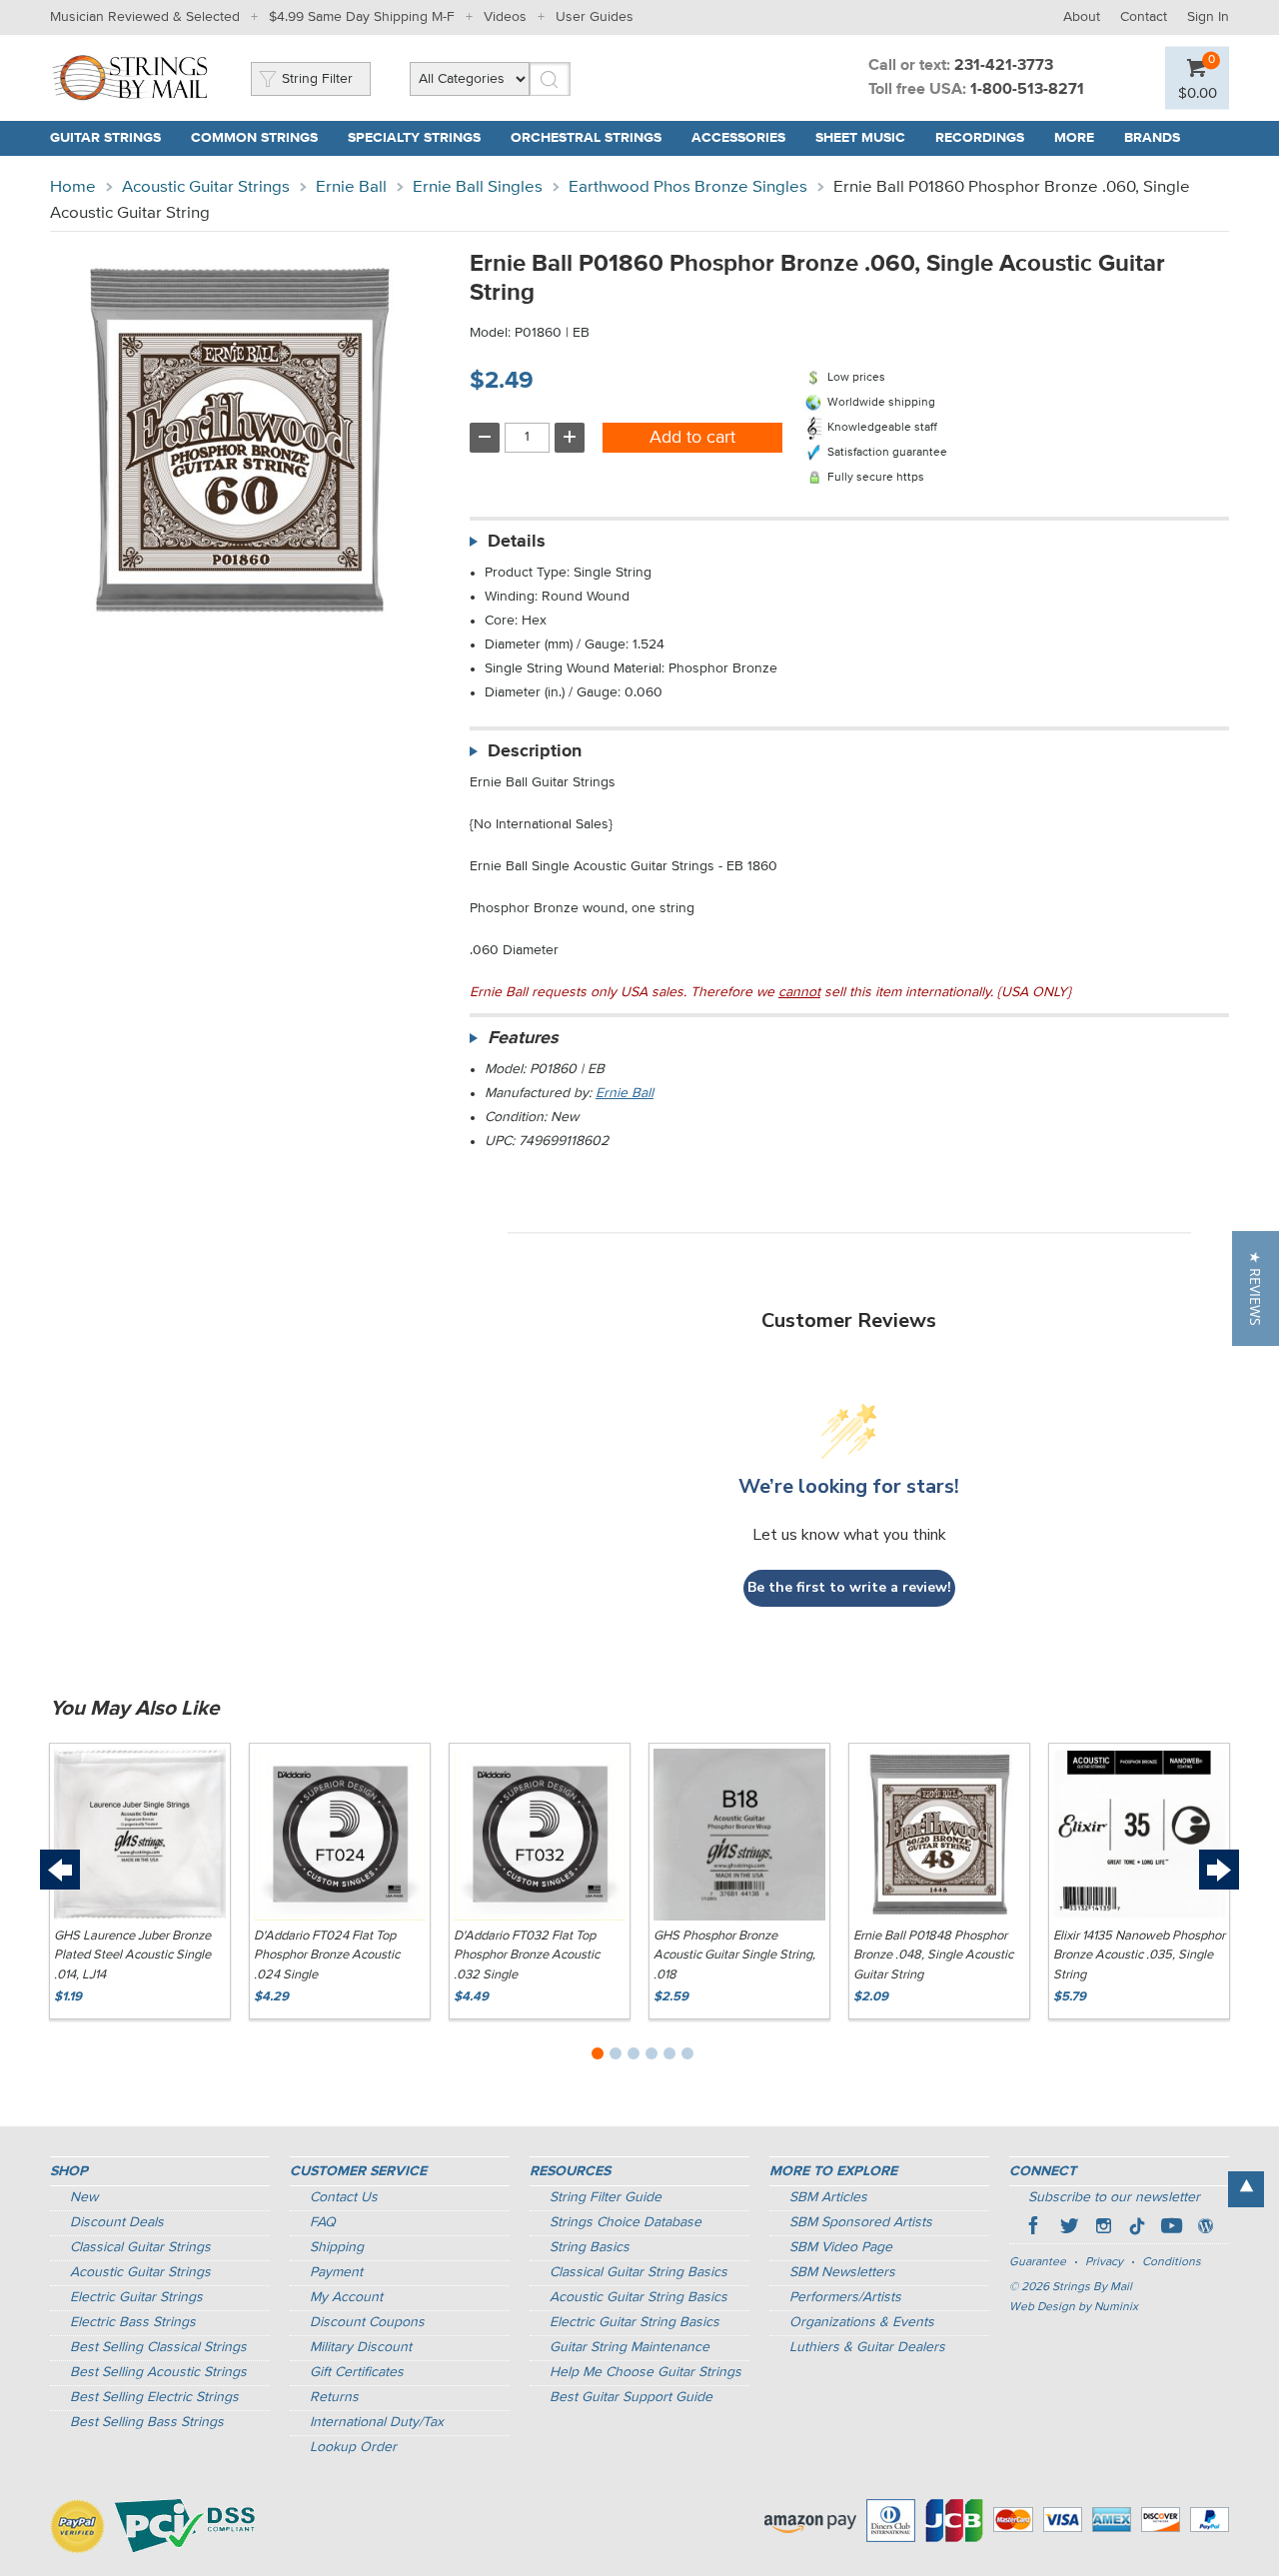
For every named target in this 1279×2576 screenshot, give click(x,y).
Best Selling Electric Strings (154, 2397)
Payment (336, 2272)
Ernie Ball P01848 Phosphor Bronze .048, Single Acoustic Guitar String (933, 1955)
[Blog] (1205, 2228)
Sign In (1208, 17)
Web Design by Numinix (1074, 2307)
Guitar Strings (105, 138)
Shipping (337, 2247)
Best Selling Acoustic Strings (158, 2372)
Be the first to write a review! (849, 1587)
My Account (346, 2297)
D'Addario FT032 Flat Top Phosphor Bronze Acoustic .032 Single (527, 1955)
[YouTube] (1171, 2228)
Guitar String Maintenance (630, 2347)
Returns (334, 2397)
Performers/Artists (845, 2297)
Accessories (738, 138)
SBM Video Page (841, 2247)
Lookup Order (353, 2447)
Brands (1152, 138)
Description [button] (535, 751)
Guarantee (1038, 2262)
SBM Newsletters (842, 2272)
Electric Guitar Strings (136, 2297)
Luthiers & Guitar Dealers (867, 2347)
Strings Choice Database (626, 2222)
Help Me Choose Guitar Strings (645, 2372)
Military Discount (361, 2347)
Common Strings (254, 138)
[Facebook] (1035, 2228)
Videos (505, 17)
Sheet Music (860, 138)
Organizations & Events (862, 2322)
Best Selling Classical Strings (158, 2347)
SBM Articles (828, 2197)
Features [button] (523, 1038)
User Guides (595, 17)
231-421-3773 (1004, 66)
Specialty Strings (414, 138)
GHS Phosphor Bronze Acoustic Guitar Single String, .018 (734, 1955)
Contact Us (344, 2197)
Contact (1144, 17)
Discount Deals (117, 2222)
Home (73, 187)
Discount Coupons (367, 2322)
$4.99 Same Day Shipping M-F (362, 17)
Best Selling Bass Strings (147, 2422)
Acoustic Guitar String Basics (639, 2297)
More (1074, 138)
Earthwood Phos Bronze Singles (688, 187)
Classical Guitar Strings (140, 2247)
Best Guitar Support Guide (631, 2397)
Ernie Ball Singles (478, 187)
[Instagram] (1103, 2228)
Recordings (980, 138)
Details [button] (517, 542)
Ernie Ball (351, 187)
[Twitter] (1069, 2228)
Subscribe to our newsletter (1114, 2197)
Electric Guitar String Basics (635, 2322)
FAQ (323, 2222)
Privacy (1104, 2262)
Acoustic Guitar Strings (206, 187)
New (84, 2197)
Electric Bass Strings (133, 2322)
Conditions (1172, 2262)
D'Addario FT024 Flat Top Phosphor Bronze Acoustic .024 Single (327, 1955)
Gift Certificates (357, 2372)
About (1082, 17)
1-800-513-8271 (1027, 90)
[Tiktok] (1137, 2228)
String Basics (590, 2247)
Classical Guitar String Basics (639, 2272)
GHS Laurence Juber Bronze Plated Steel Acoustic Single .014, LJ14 (132, 1955)
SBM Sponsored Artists (861, 2222)
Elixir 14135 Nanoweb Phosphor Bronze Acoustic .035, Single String (1139, 1955)
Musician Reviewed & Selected (145, 17)
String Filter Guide (606, 2197)
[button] (1256, 1288)
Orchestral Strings (586, 138)
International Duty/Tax (377, 2422)
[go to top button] (1246, 2189)
